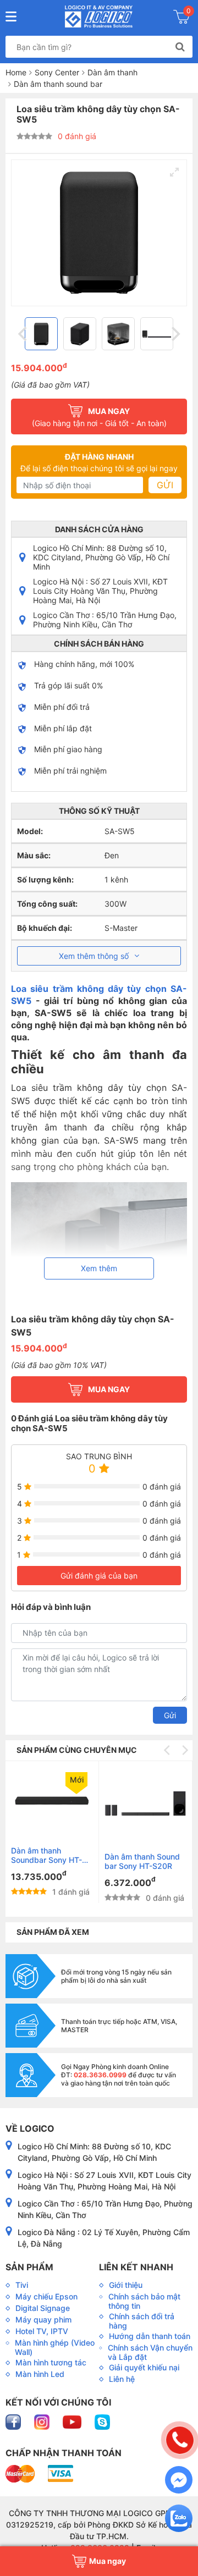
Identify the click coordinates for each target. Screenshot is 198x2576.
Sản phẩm (29, 2267)
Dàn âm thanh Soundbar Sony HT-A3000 (46, 1855)
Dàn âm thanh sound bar (58, 84)
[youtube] (73, 2421)
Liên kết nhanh (136, 2267)
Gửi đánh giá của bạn (99, 1576)
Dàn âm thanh (112, 72)
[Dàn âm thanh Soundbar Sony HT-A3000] (52, 1801)
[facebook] (14, 2421)
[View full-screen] (174, 172)
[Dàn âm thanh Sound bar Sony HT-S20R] (145, 1804)
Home (16, 72)
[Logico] (99, 16)
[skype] (102, 2421)
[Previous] (24, 334)
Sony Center (57, 72)
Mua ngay (109, 1389)
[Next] (174, 334)
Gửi (165, 485)
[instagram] (43, 2421)
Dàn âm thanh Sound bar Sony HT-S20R (142, 1861)
